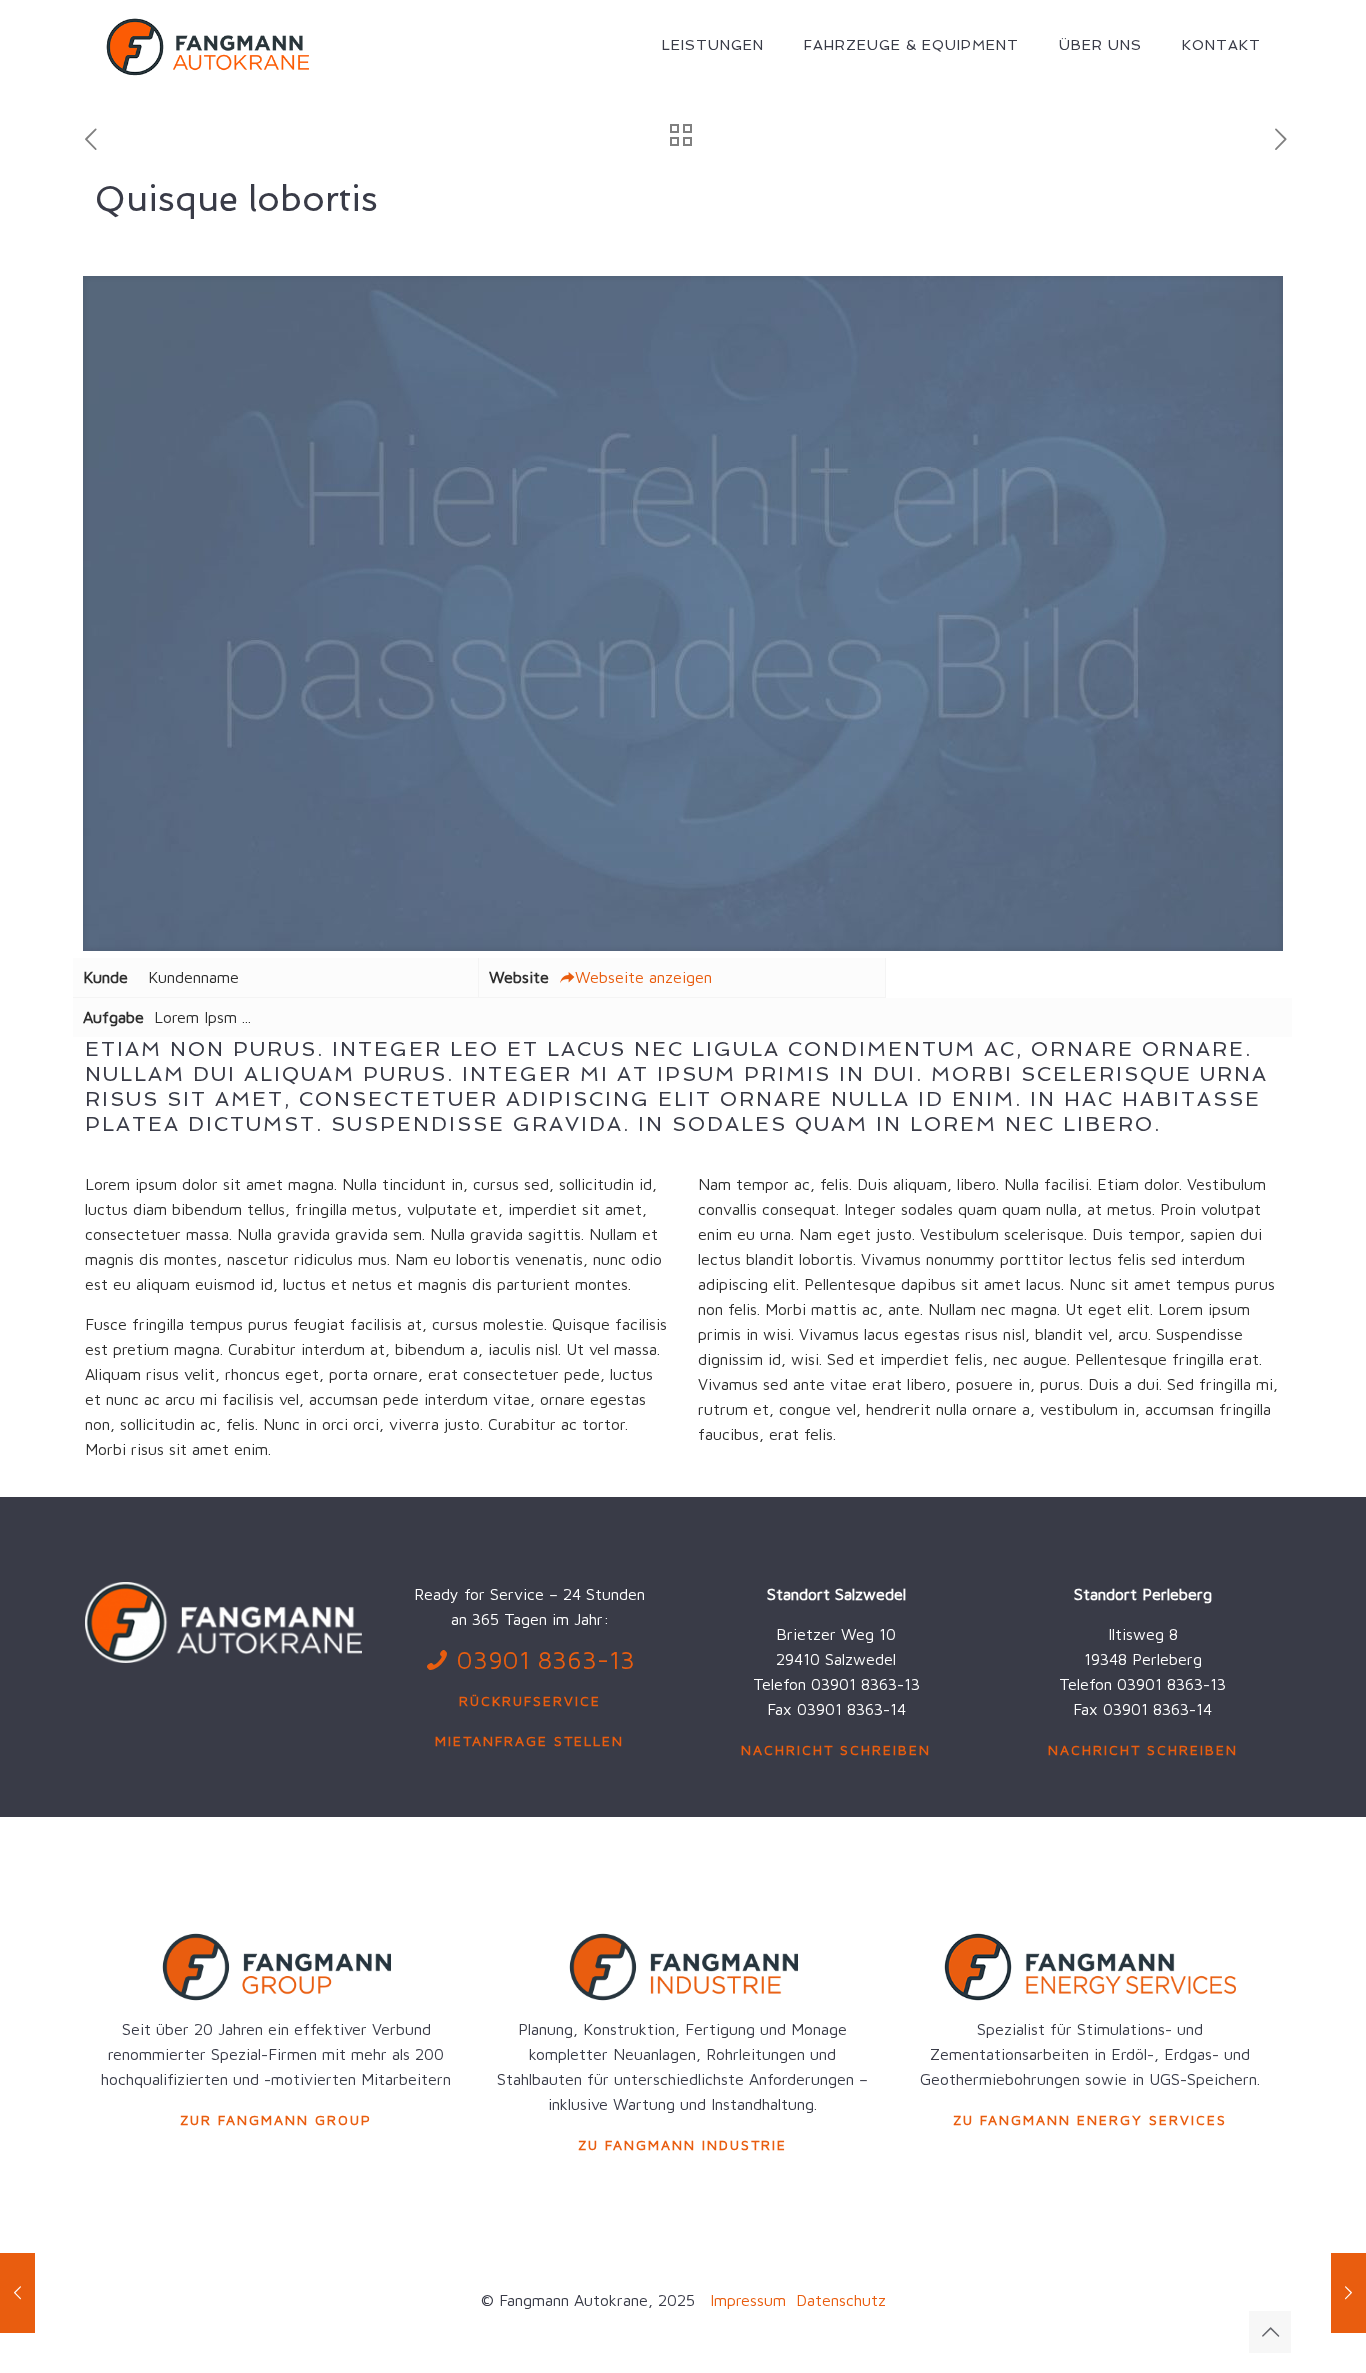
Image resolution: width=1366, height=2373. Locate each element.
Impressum (748, 2300)
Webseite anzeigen (643, 977)
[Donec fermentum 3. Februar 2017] (17, 2293)
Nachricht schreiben (836, 1749)
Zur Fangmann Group (276, 2119)
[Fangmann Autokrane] (207, 45)
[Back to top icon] (1270, 2332)
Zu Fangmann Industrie (682, 2144)
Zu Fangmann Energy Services (1090, 2119)
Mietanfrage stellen (529, 1740)
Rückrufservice (530, 1700)
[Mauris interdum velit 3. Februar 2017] (1348, 2293)
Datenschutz (838, 2300)
